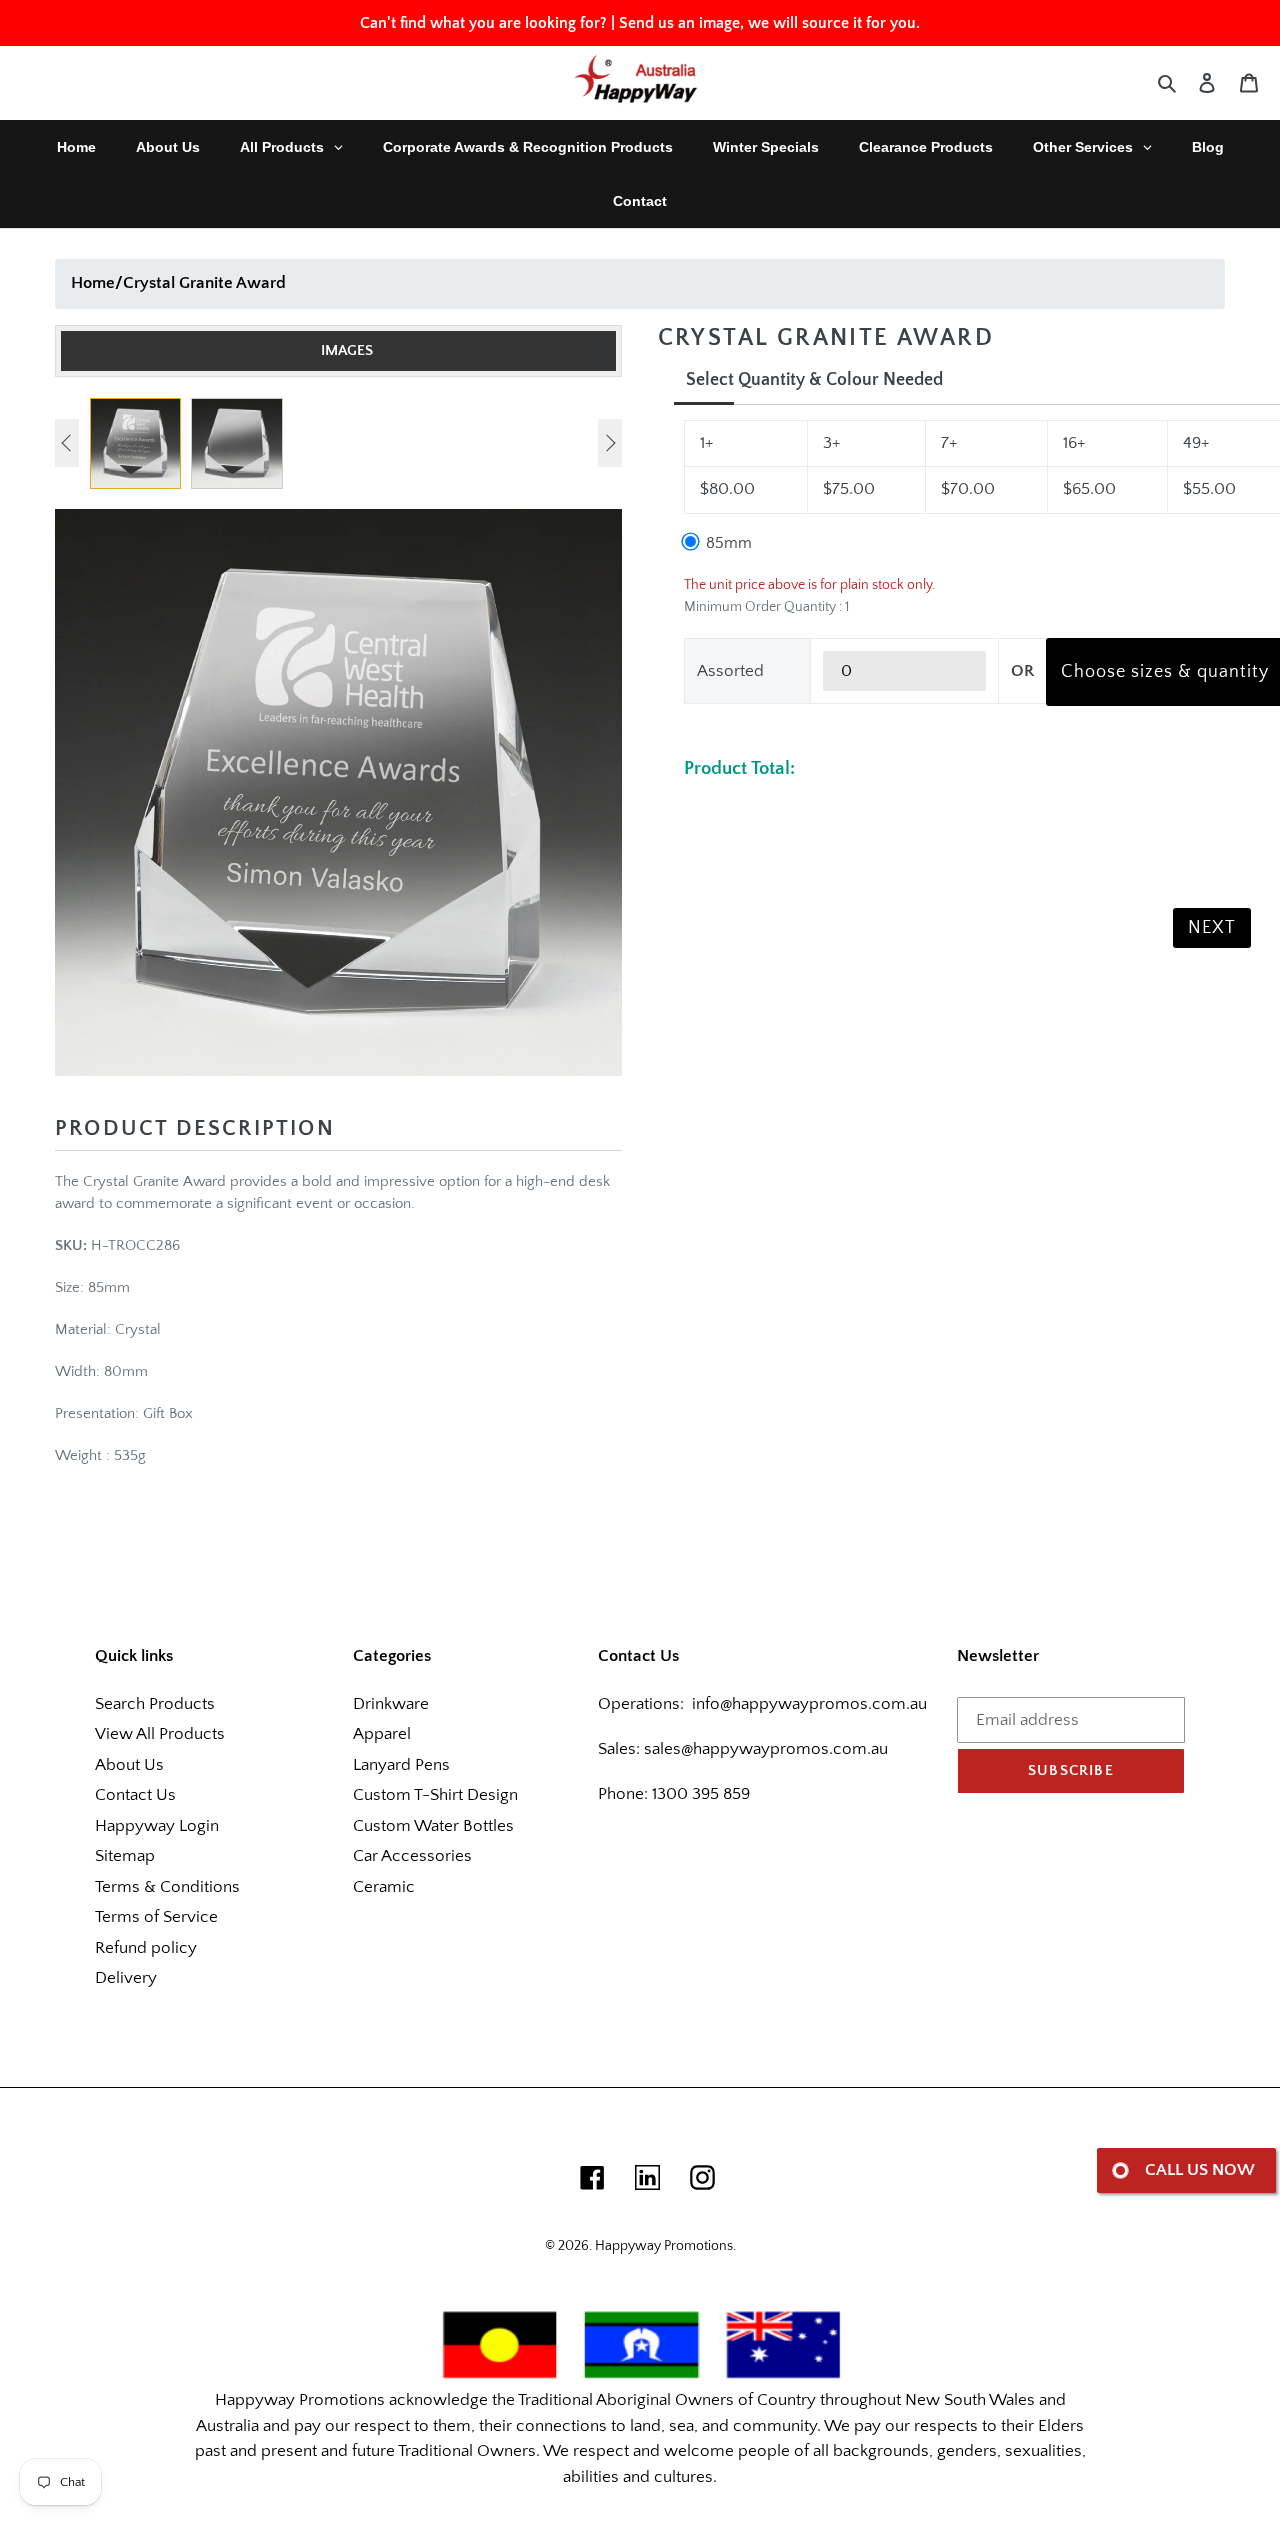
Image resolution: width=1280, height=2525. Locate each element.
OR (1022, 671)
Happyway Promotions (664, 2246)
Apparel (382, 1734)
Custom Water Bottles (433, 1826)
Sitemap (125, 1856)
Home (93, 283)
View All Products (160, 1734)
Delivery (126, 1978)
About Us (129, 1765)
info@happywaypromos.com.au (809, 1704)
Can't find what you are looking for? (483, 23)
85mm (727, 543)
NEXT (1212, 928)
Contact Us (135, 1795)
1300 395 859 (699, 1794)
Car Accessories (412, 1856)
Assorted (730, 671)
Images (347, 350)
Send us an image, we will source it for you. (769, 23)
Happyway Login (157, 1826)
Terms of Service (156, 1917)
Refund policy (146, 1948)
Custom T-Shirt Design (435, 1795)
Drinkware (391, 1704)
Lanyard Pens (401, 1765)
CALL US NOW (1200, 2170)
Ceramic (384, 1887)
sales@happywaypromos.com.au (766, 1749)
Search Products (155, 1704)
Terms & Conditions (167, 1887)
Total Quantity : (728, 729)
